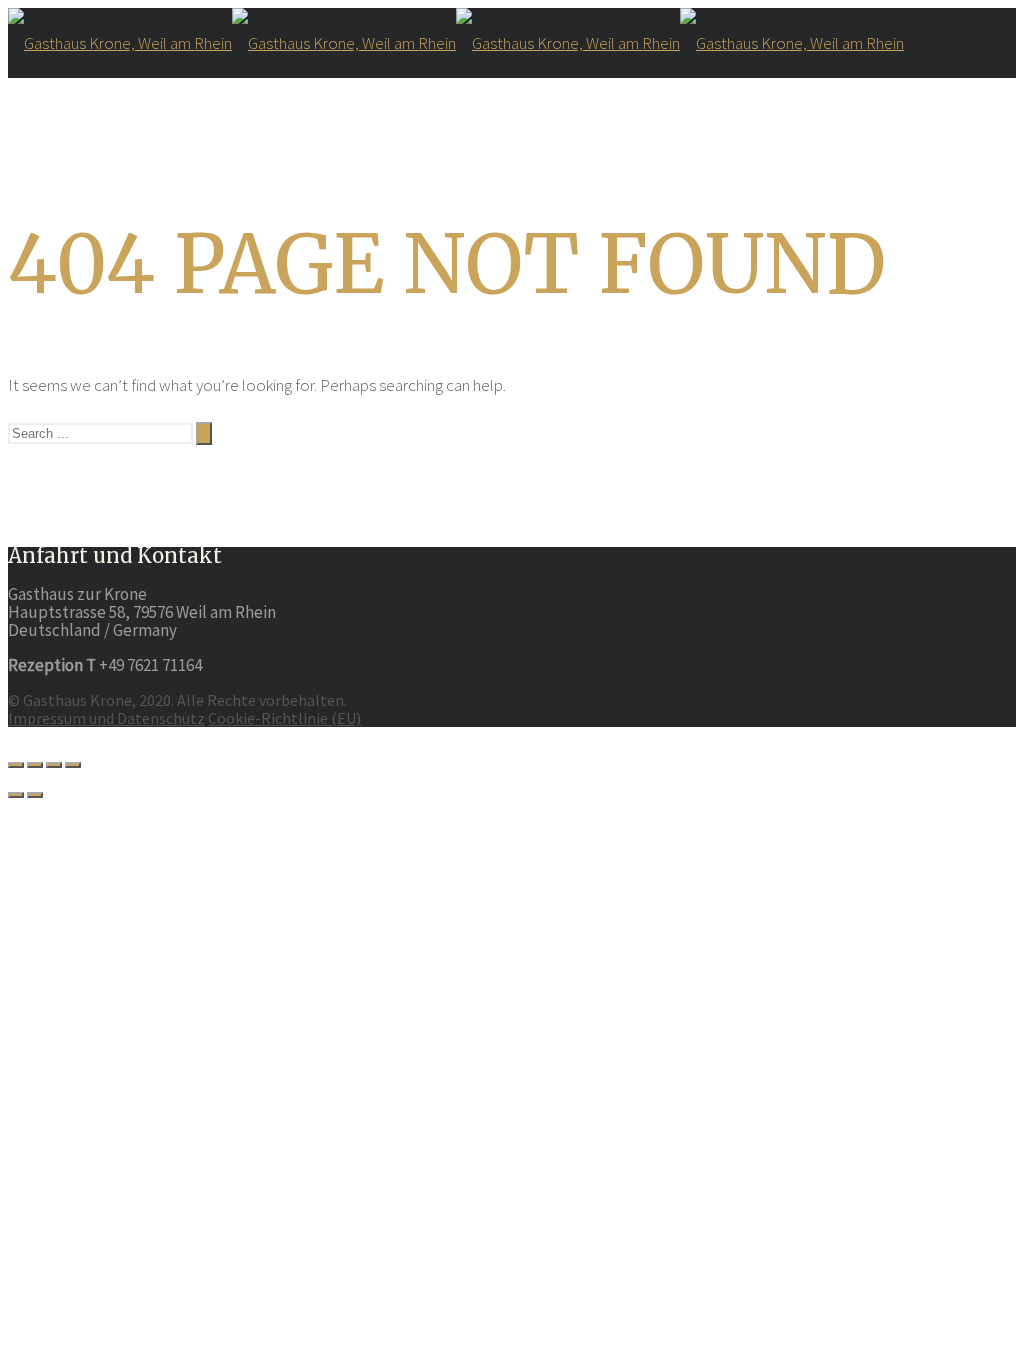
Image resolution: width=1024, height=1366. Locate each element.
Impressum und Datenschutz (106, 718)
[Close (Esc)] (16, 765)
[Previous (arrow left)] (16, 795)
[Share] (35, 765)
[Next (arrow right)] (35, 795)
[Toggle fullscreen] (54, 765)
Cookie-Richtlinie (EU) (284, 718)
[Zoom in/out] (73, 765)
